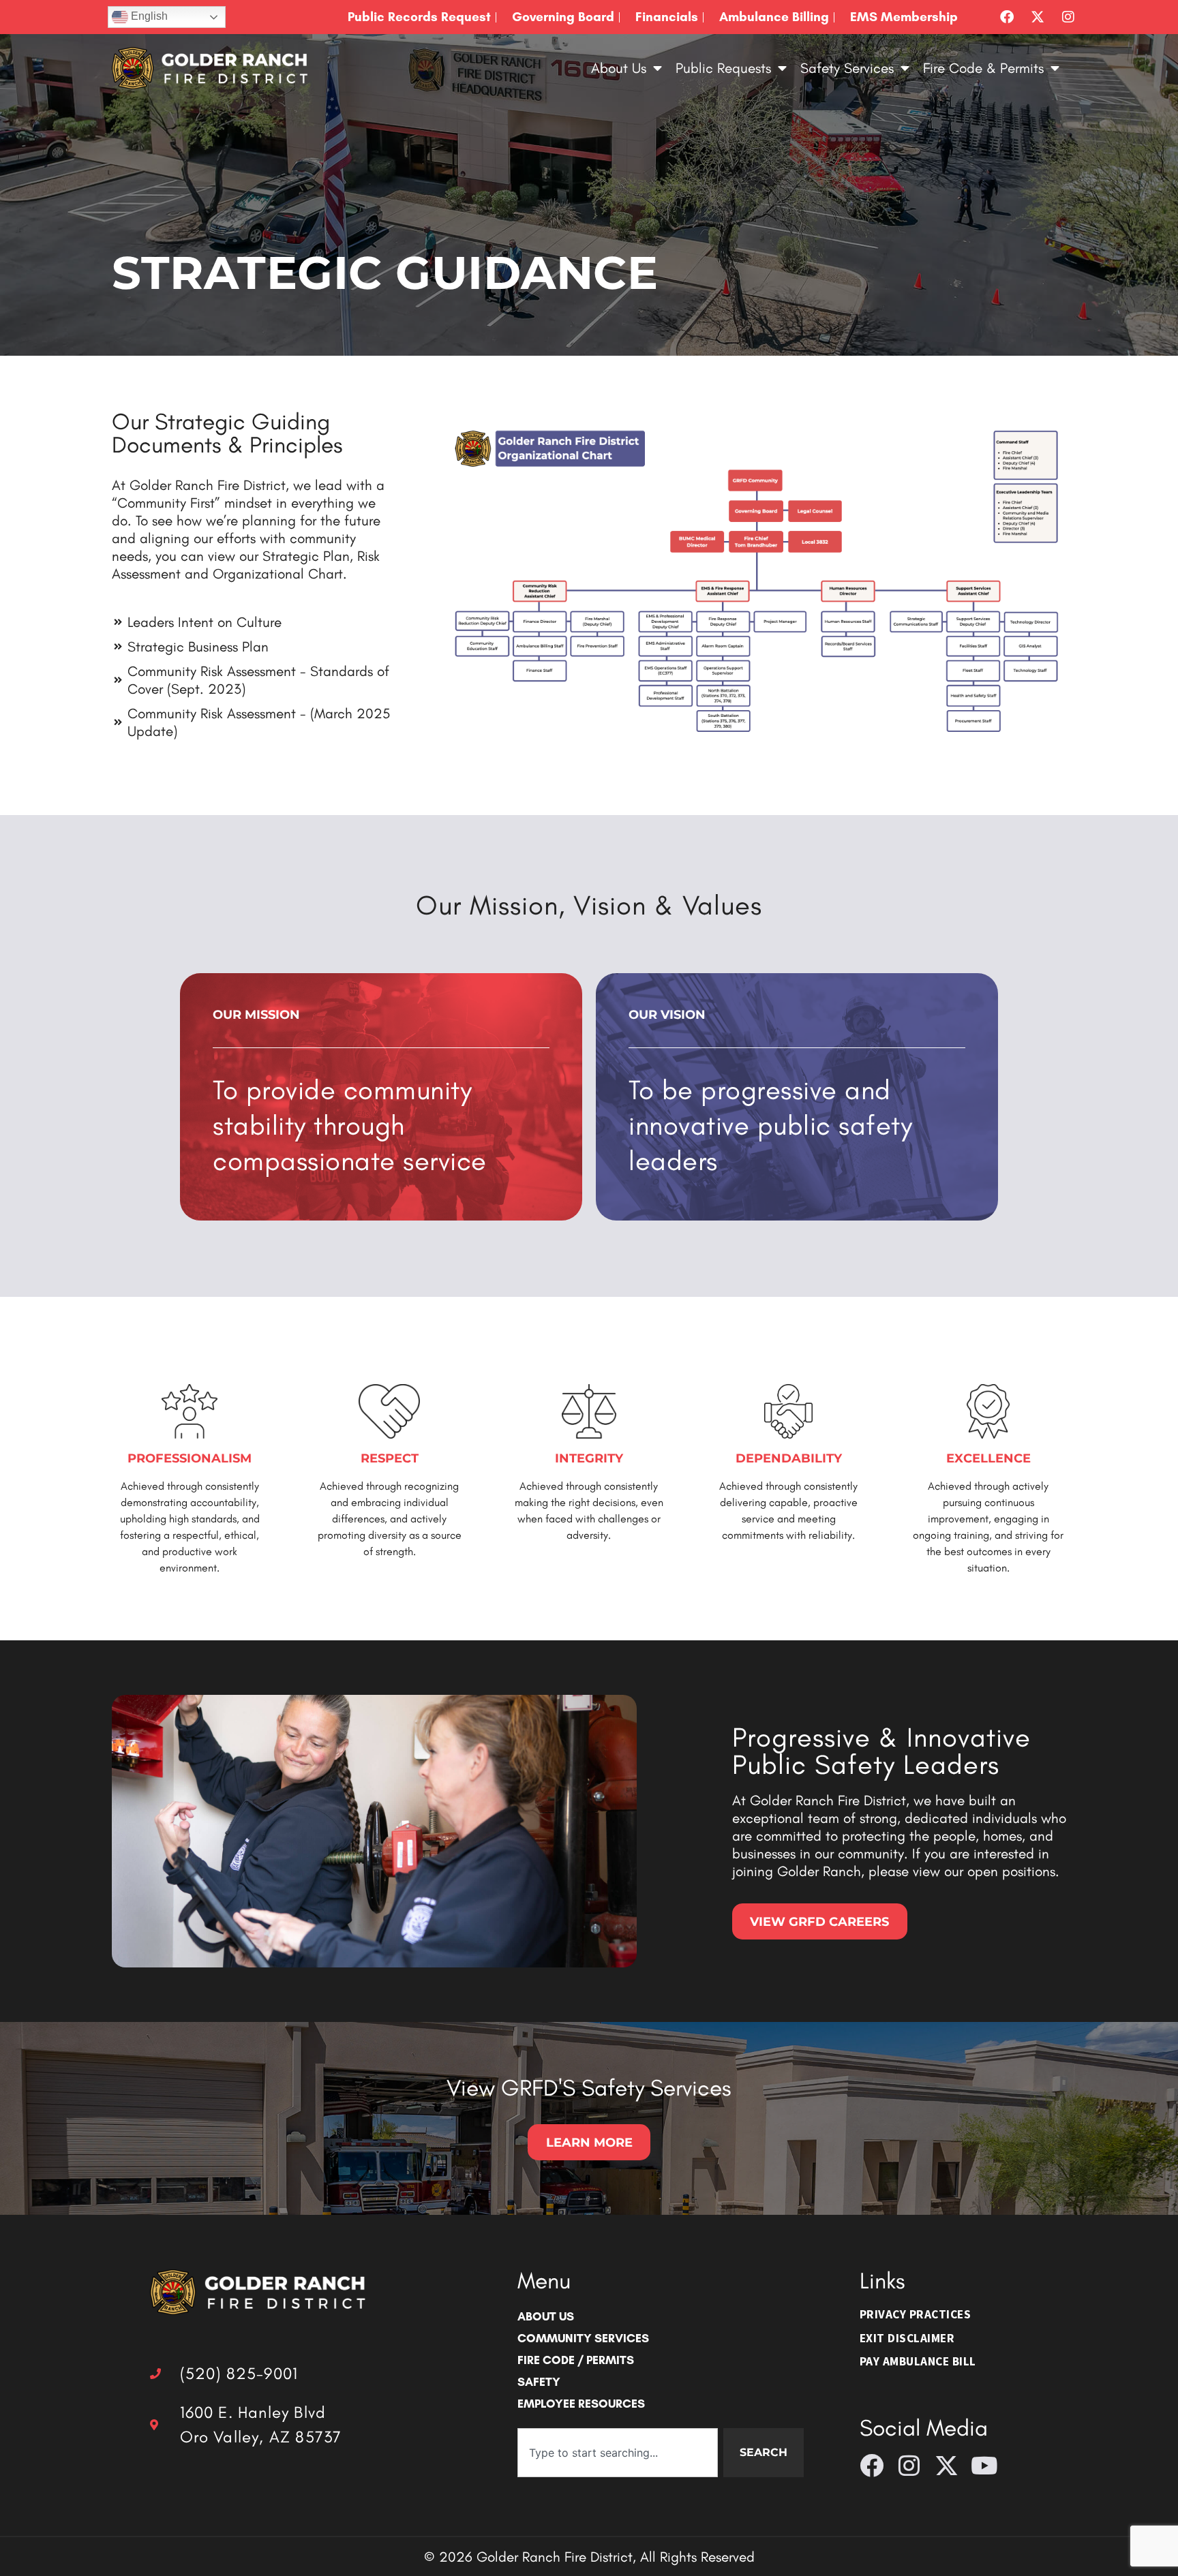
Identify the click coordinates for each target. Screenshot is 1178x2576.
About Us (619, 68)
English (148, 16)
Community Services (583, 2338)
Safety (539, 2381)
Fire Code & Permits (983, 68)
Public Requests (723, 68)
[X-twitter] (1038, 17)
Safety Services (847, 68)
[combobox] (618, 2453)
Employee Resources (581, 2403)
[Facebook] (1007, 17)
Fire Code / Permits (576, 2360)
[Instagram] (1068, 17)
